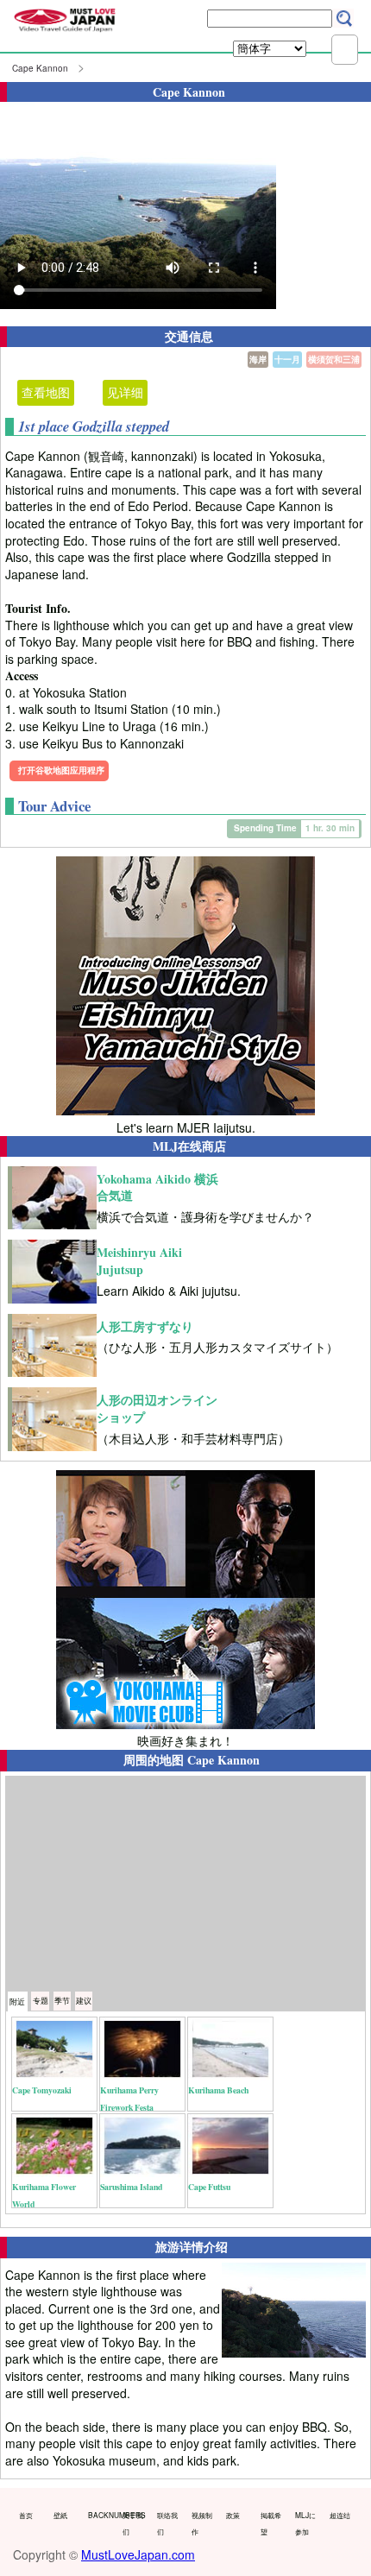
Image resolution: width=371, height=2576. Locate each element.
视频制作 (202, 2523)
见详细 (125, 392)
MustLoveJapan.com (138, 2554)
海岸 (258, 359)
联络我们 (167, 2523)
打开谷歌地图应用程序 (61, 770)
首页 (26, 2515)
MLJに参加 (305, 2523)
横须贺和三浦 (334, 359)
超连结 (340, 2515)
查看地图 (46, 392)
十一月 (287, 359)
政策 (233, 2515)
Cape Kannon (40, 68)
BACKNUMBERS (101, 2515)
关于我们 (133, 2523)
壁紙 (60, 2515)
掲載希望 (271, 2523)
